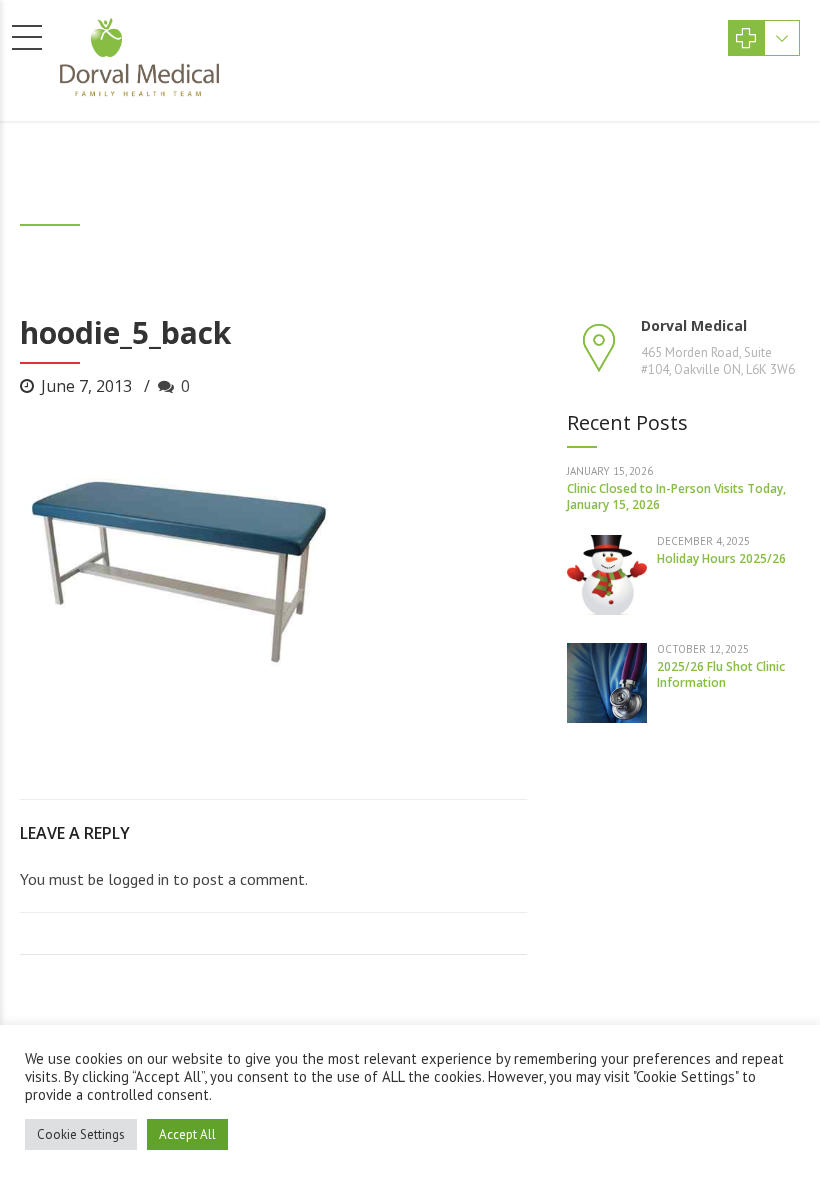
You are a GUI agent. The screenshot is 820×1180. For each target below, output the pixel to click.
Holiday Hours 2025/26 (721, 558)
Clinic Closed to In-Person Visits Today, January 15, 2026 (676, 496)
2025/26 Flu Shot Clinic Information (721, 674)
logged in (138, 879)
